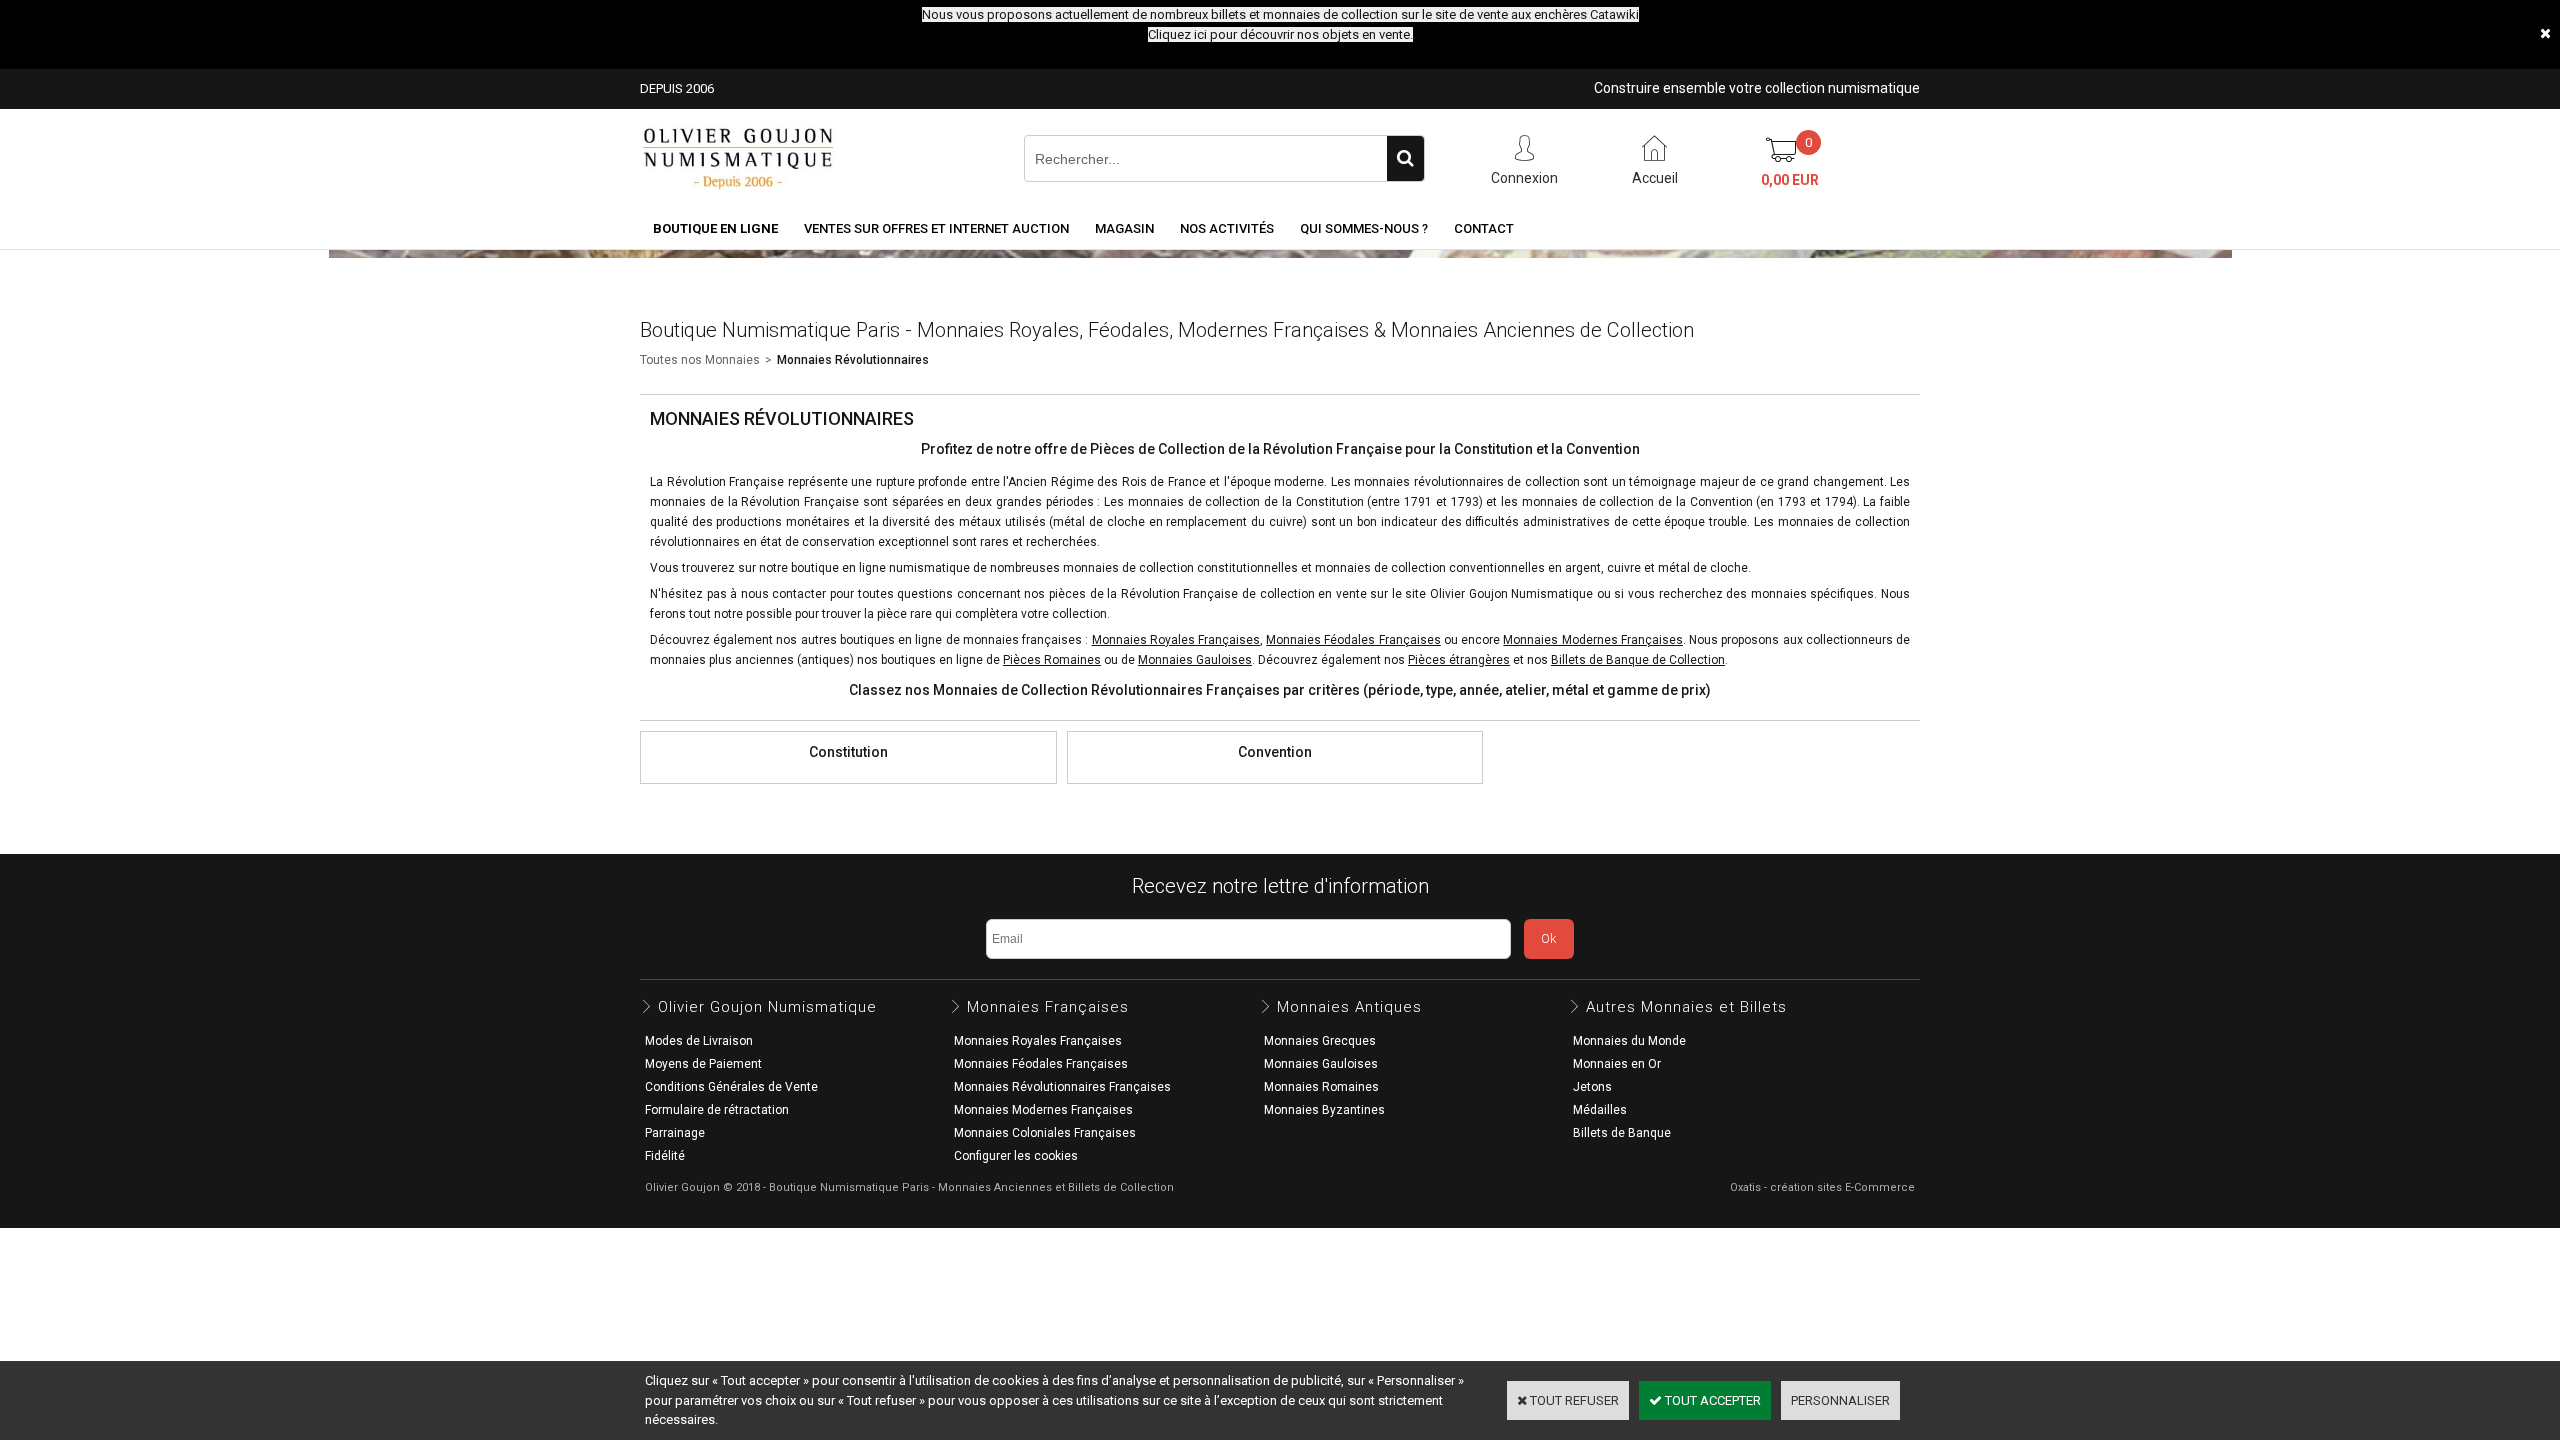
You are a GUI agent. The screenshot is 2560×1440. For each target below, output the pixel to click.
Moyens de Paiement (703, 1064)
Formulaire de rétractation (717, 1110)
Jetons (1592, 1087)
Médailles (1600, 1110)
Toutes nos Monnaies (700, 360)
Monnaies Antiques (1349, 1007)
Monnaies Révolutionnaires (853, 360)
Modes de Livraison (699, 1041)
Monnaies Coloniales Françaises (1045, 1133)
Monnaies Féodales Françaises (1353, 640)
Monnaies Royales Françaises (1038, 1041)
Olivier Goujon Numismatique (767, 1007)
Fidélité (665, 1156)
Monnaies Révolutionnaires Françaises (1062, 1087)
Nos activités (1227, 228)
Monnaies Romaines (1321, 1087)
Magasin (1124, 228)
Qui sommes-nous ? (1364, 228)
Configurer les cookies (1016, 1156)
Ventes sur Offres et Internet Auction (936, 228)
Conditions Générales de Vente (731, 1087)
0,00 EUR (1790, 180)
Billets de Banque (1622, 1133)
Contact (1484, 228)
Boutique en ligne (715, 228)
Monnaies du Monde (1629, 1041)
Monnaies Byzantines (1324, 1110)
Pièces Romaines (1052, 660)
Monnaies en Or (1617, 1064)
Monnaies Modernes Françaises (1592, 640)
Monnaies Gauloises (1321, 1064)
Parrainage (675, 1133)
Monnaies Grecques (1320, 1041)
